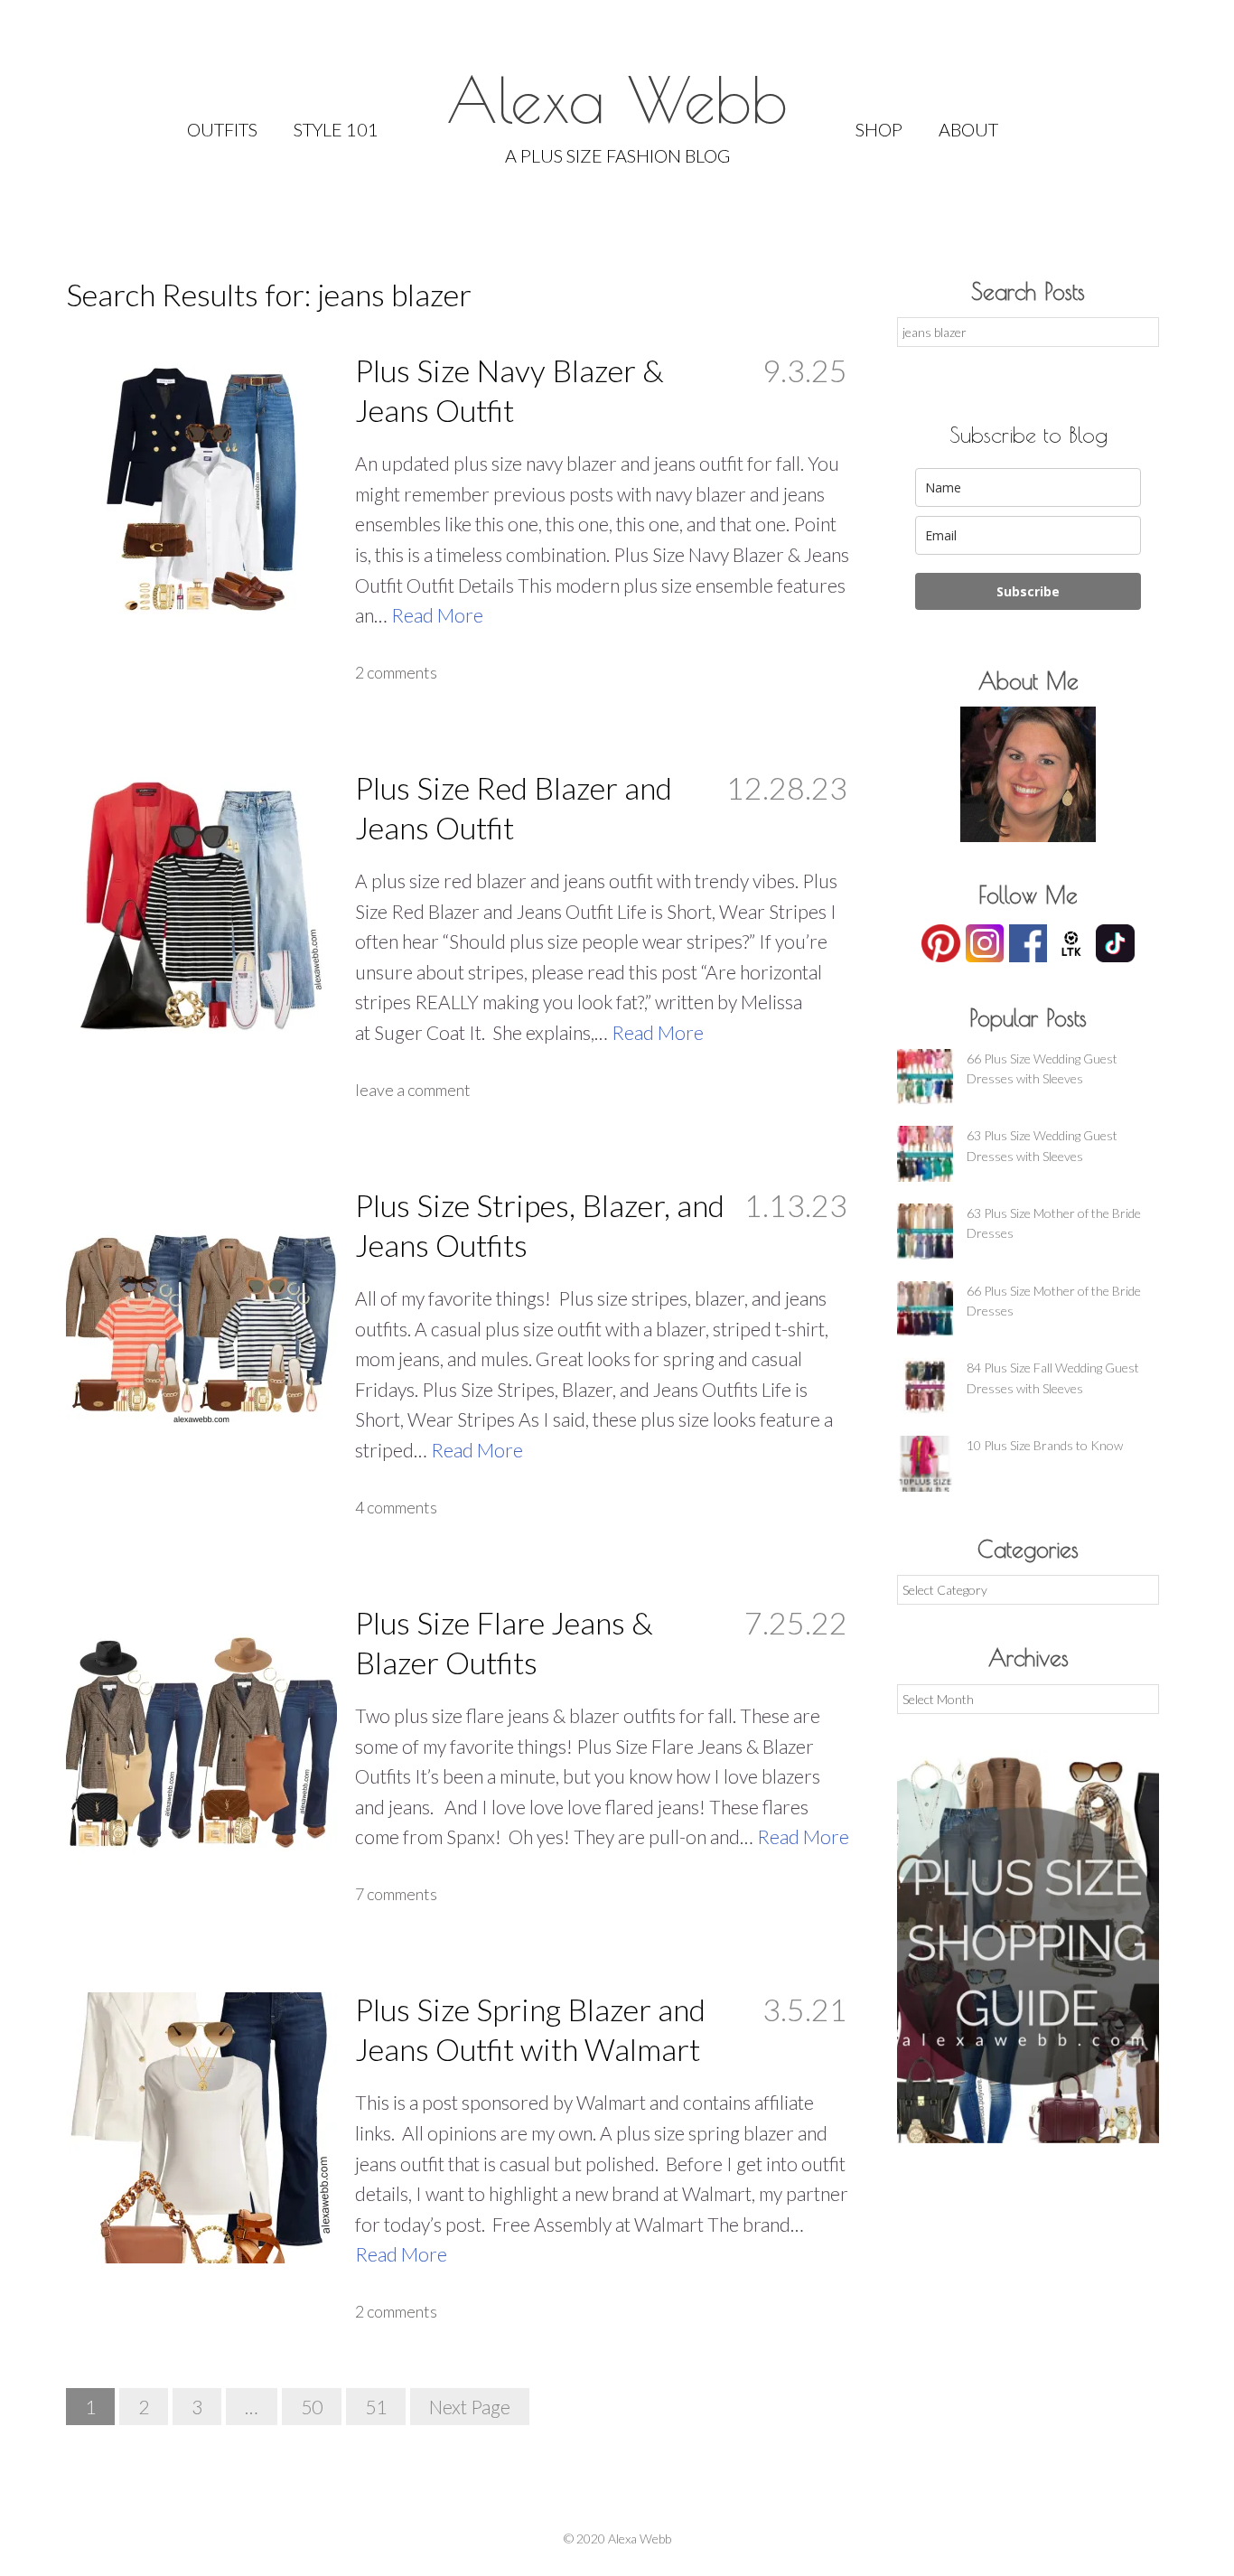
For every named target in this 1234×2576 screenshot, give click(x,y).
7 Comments (396, 1894)
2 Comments (396, 672)
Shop (879, 129)
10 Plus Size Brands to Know (1045, 1445)
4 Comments (396, 1507)
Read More (437, 615)
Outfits (222, 129)
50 (312, 2407)
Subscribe (1028, 591)
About (968, 129)
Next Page (470, 2407)
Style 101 (336, 129)
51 (376, 2407)
